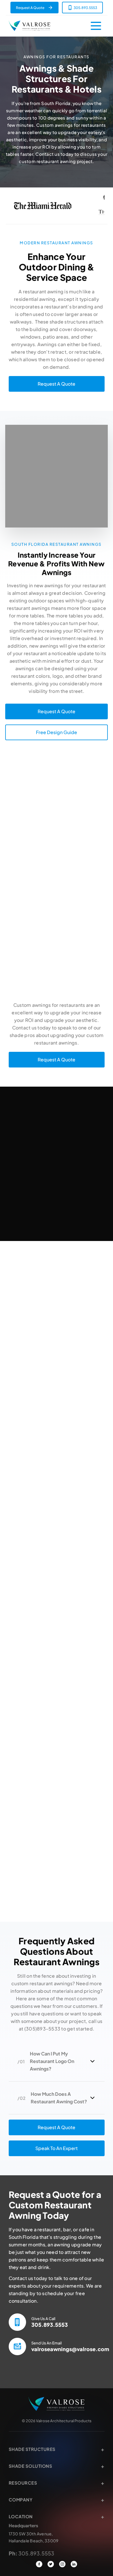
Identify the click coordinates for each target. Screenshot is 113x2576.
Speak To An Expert (57, 2148)
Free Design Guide (57, 732)
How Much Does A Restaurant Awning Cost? (59, 2098)
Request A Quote (30, 8)
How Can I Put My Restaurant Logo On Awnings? (52, 2061)
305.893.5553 (85, 8)
